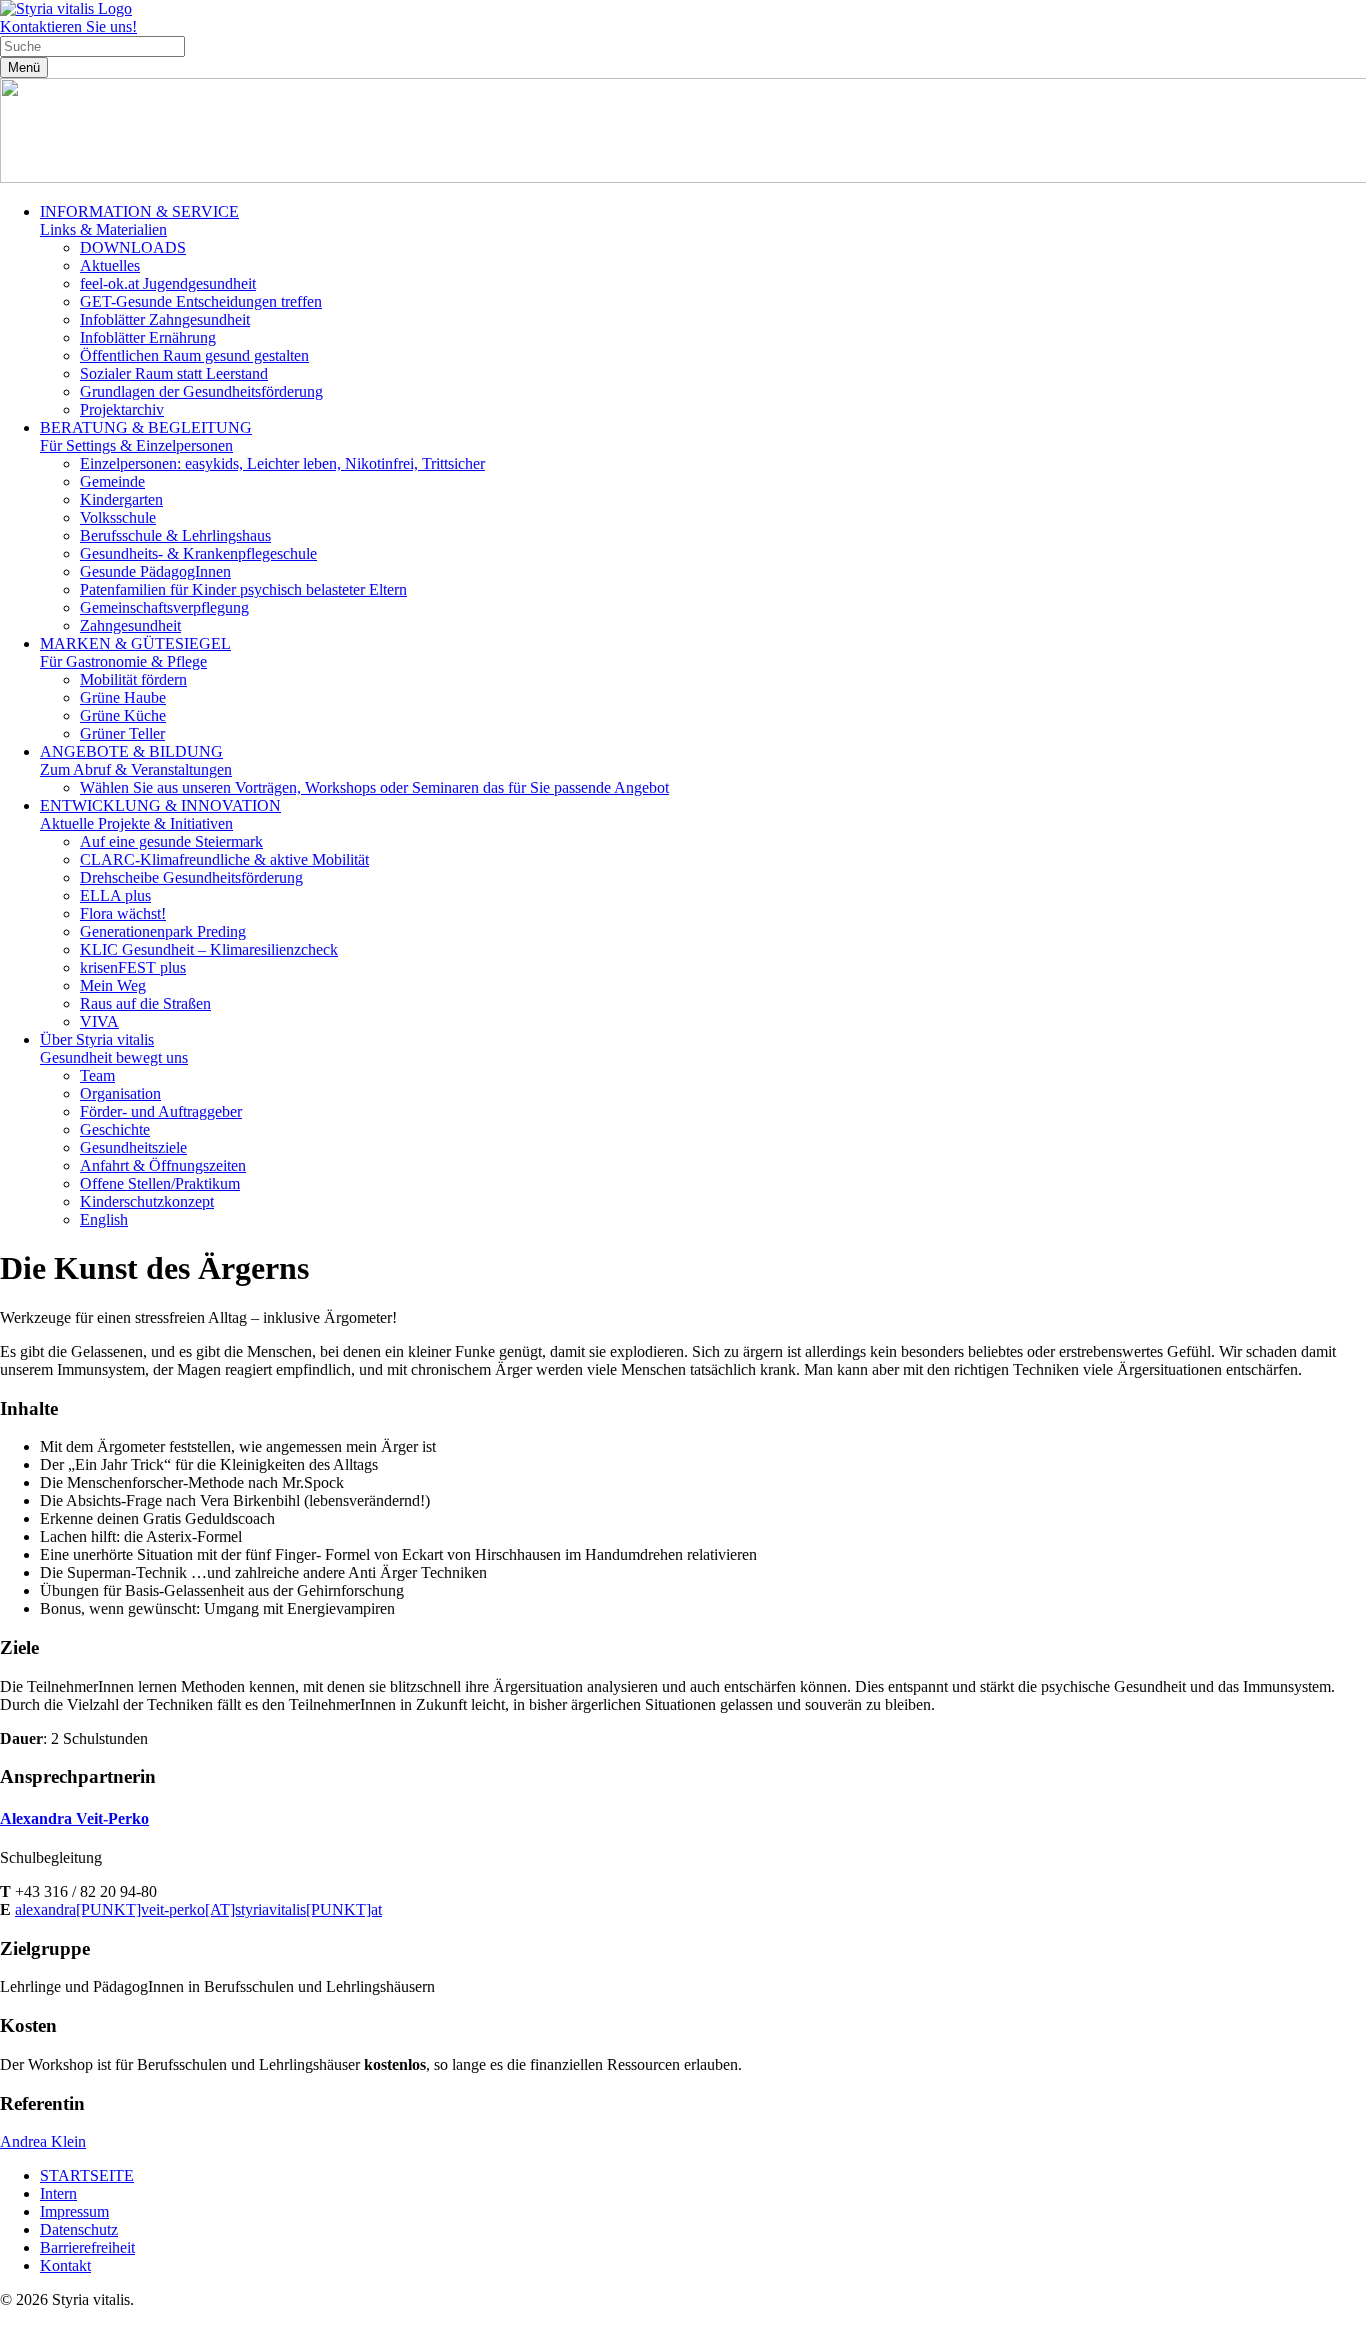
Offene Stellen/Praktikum (160, 1183)
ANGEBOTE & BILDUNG (136, 760)
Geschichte (115, 1129)
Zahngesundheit (130, 625)
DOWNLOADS (133, 247)
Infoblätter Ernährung (148, 337)
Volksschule (118, 517)
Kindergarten (121, 499)
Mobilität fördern (133, 679)
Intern (58, 2193)
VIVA (99, 1021)
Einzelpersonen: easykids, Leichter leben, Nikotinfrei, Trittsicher (282, 463)
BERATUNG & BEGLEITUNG (146, 436)
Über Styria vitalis (114, 1048)
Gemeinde (112, 481)
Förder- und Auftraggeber (161, 1111)
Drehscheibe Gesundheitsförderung (191, 877)
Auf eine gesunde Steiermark (171, 841)
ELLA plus (115, 895)
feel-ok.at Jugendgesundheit (168, 283)
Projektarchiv (122, 409)
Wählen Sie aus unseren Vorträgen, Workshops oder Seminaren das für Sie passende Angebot (374, 787)
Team (97, 1075)
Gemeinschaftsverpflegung (164, 607)
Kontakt (65, 2265)
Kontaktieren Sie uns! (68, 26)
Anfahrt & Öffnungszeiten (163, 1165)
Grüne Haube (123, 697)
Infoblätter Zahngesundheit (165, 319)
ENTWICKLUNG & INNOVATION (160, 814)
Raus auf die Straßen (145, 1003)
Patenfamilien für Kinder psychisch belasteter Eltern (243, 589)
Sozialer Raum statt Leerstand (174, 373)
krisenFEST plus (133, 967)
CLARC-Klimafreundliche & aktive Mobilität (224, 859)
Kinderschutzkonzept (147, 1201)
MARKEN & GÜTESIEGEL (135, 652)
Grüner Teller (122, 733)
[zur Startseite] (66, 8)
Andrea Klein (43, 2141)
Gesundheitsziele (133, 1147)
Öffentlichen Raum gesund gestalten (194, 355)
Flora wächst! (123, 913)
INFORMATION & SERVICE (139, 220)
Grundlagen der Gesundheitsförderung (201, 391)
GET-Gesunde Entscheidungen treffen (201, 301)
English (104, 1219)
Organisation (120, 1093)
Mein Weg (113, 985)
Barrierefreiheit (87, 2247)
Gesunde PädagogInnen (155, 571)
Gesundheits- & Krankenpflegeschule (198, 553)
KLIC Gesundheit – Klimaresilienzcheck (209, 949)
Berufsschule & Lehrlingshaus (175, 535)
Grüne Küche (123, 715)
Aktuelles (110, 265)
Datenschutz (79, 2229)
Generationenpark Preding (163, 931)
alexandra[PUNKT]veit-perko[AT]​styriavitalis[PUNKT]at (198, 1909)
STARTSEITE (87, 2175)
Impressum (74, 2211)
